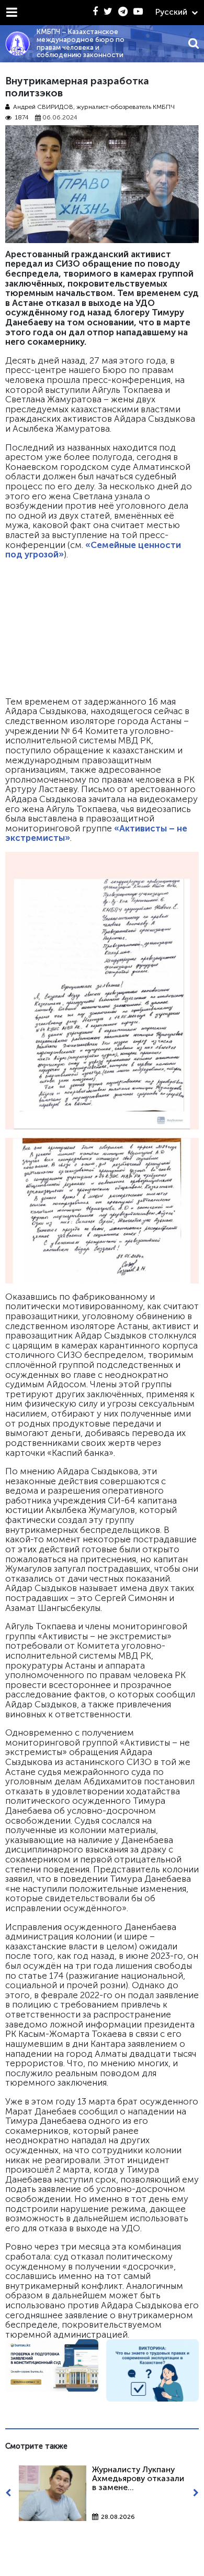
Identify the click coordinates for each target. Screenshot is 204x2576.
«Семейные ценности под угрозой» (93, 550)
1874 (22, 118)
